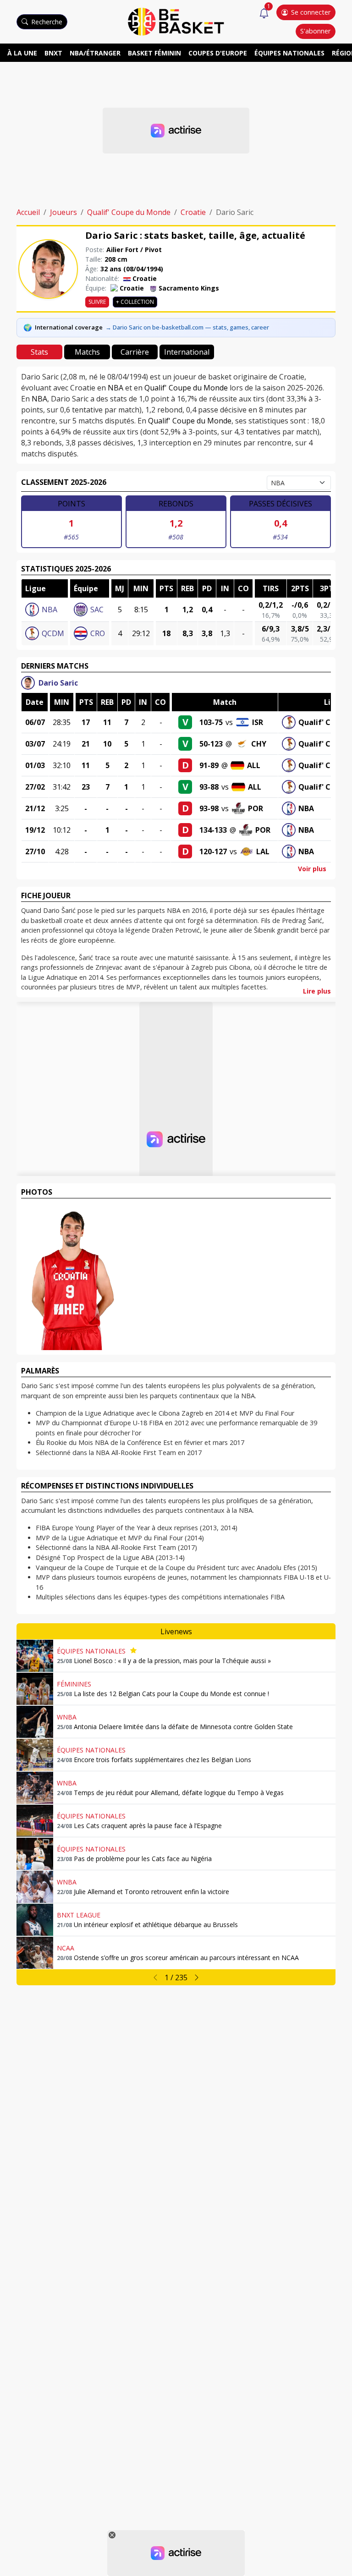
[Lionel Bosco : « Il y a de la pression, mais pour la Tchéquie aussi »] (35, 1656)
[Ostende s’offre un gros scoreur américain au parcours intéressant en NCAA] (35, 1953)
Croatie (193, 212)
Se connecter (311, 12)
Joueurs (63, 212)
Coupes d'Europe (218, 53)
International (187, 352)
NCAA (66, 1948)
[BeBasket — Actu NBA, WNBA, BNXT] (176, 21)
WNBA (67, 1717)
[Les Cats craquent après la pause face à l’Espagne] (35, 1821)
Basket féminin (154, 53)
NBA (115, 388)
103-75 (211, 722)
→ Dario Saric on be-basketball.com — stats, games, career (187, 327)
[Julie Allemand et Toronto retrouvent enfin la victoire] (35, 1887)
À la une (22, 53)
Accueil (28, 212)
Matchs (87, 352)
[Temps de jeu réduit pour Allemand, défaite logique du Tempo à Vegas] (35, 1788)
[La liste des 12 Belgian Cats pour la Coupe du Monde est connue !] (35, 1689)
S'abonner (315, 31)
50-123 (211, 744)
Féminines (74, 1684)
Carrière (135, 352)
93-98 (209, 808)
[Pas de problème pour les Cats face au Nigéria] (35, 1854)
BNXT (53, 53)
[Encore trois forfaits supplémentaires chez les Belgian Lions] (35, 1755)
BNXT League (79, 1915)
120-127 (213, 851)
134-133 (213, 830)
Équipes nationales (289, 53)
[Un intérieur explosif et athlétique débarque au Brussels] (35, 1920)
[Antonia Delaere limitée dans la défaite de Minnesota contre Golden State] (35, 1722)
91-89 (209, 765)
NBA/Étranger (95, 53)
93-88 (209, 787)
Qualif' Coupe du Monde (129, 212)
